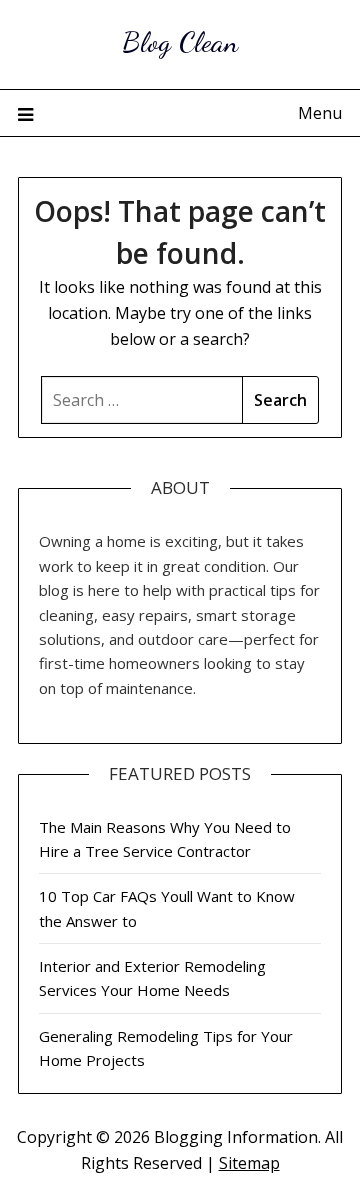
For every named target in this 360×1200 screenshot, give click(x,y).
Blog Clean (180, 41)
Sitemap (249, 1163)
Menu (320, 113)
